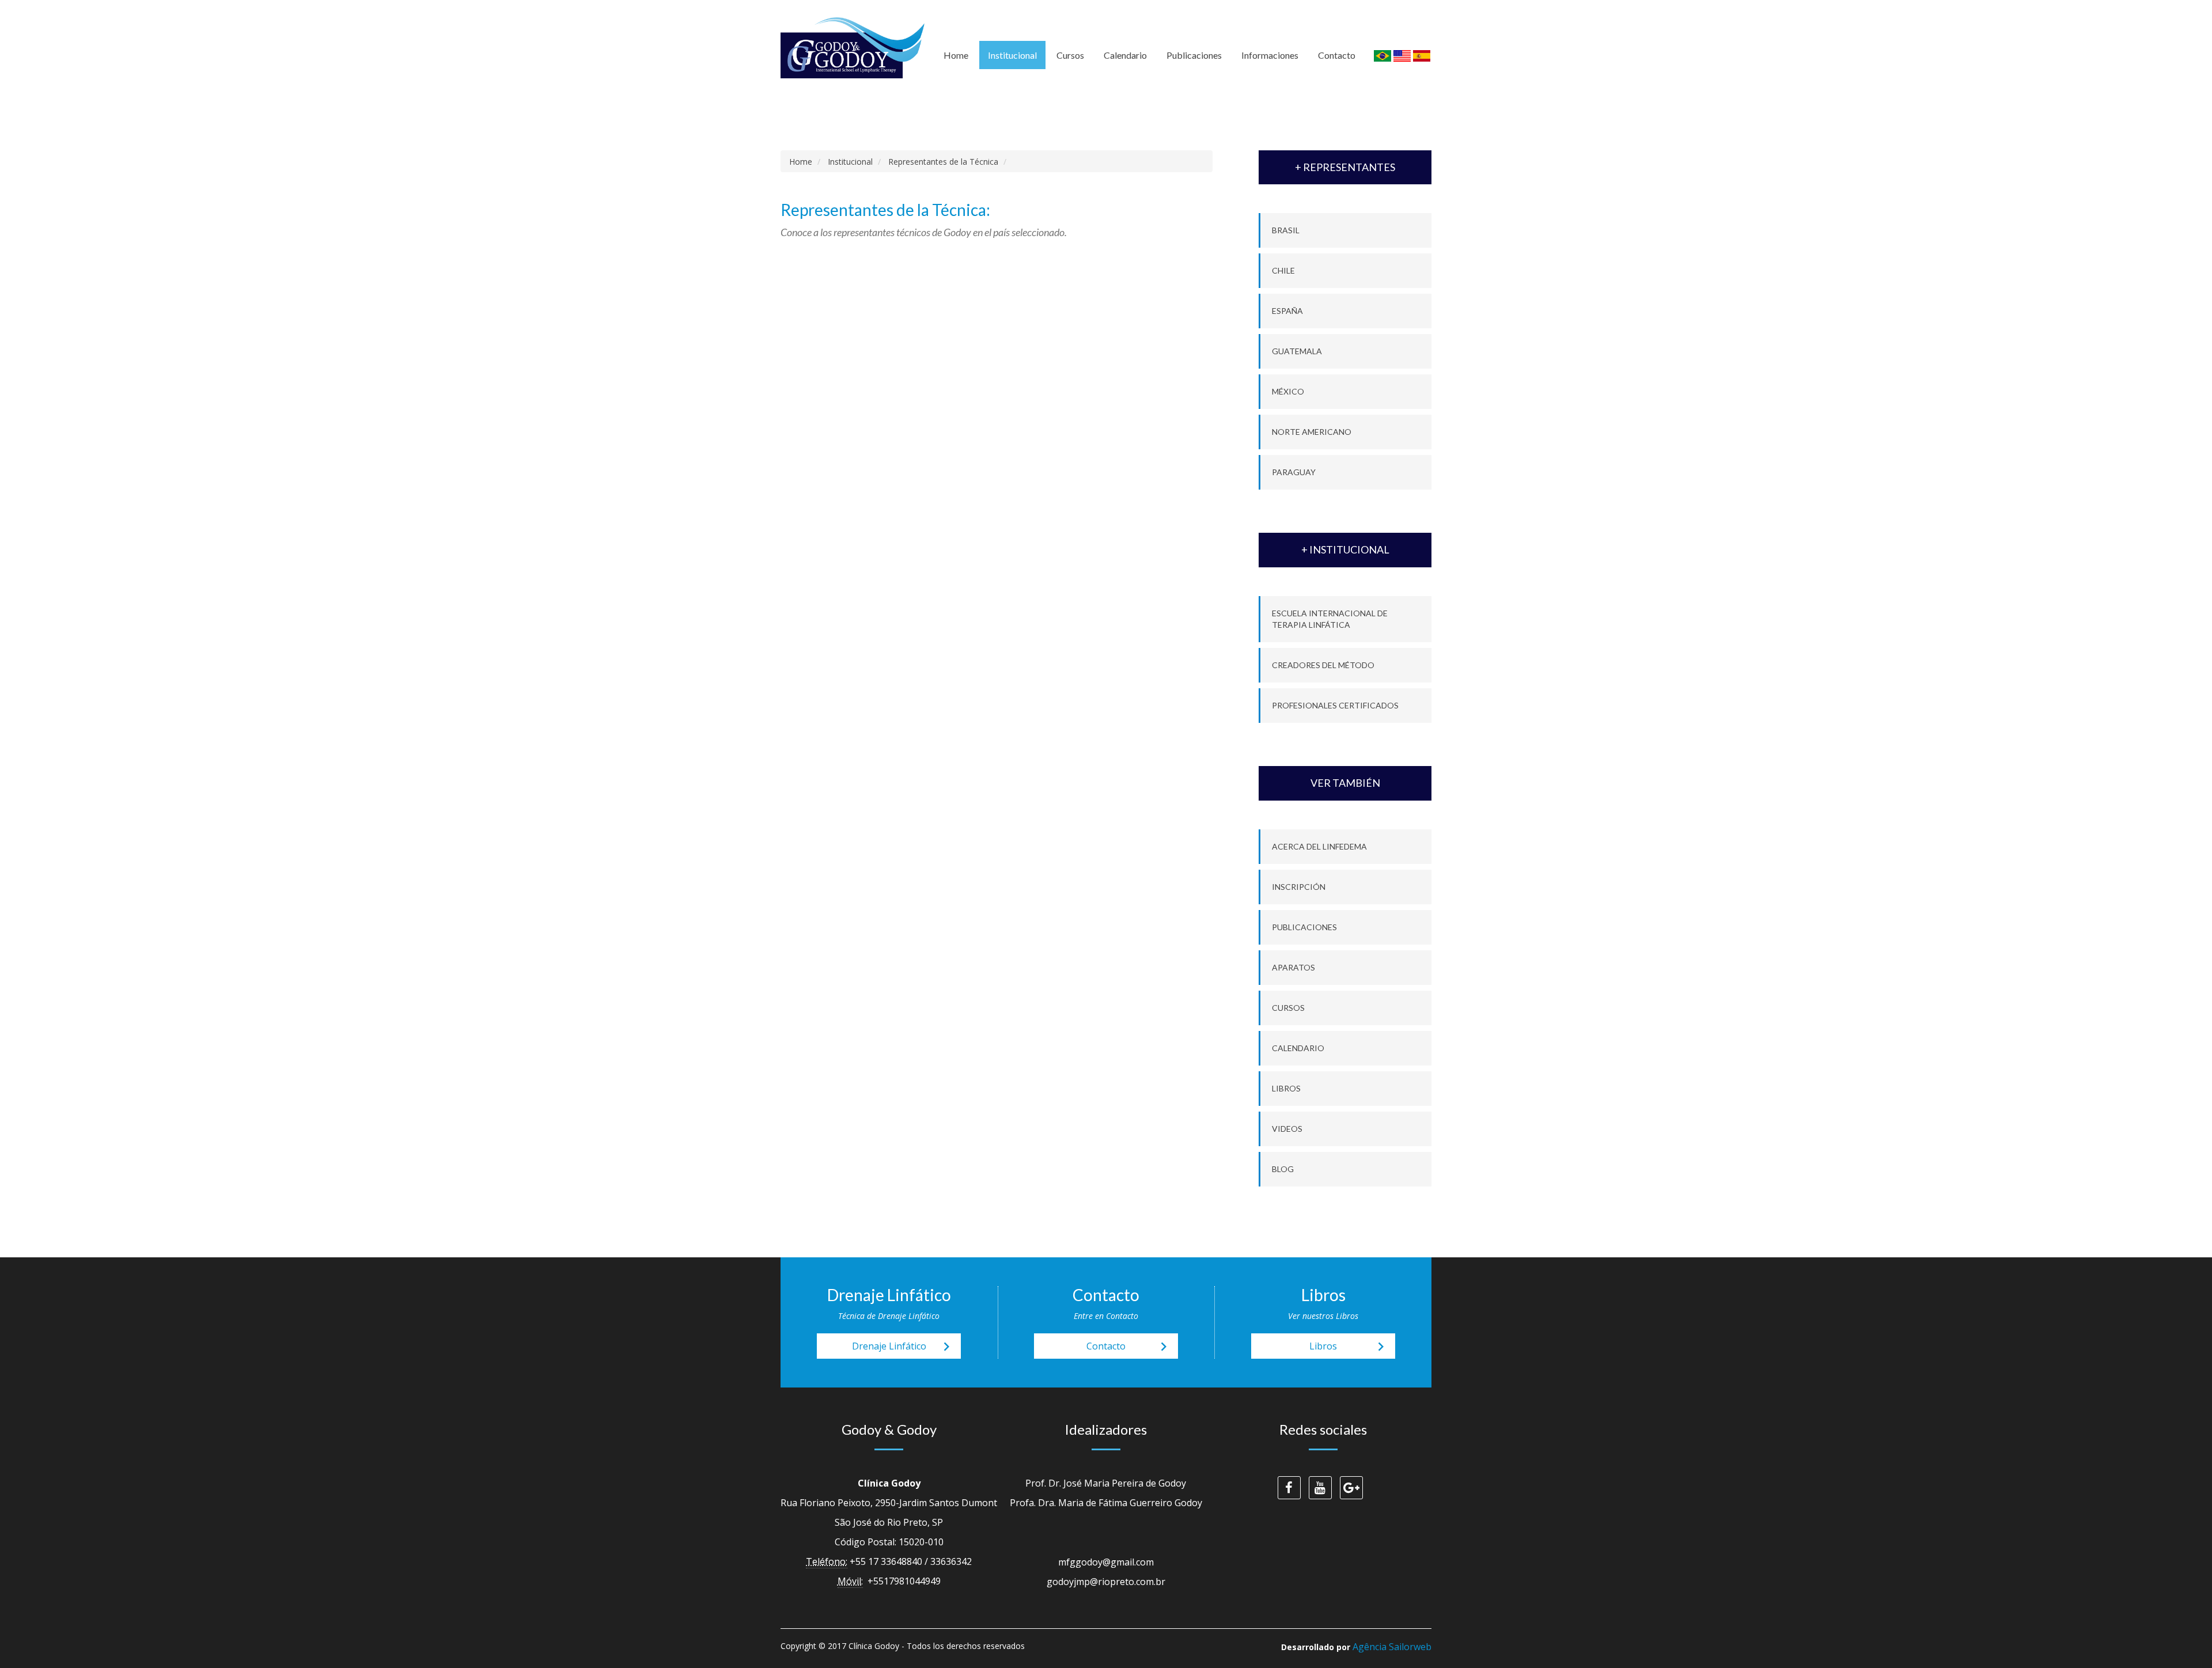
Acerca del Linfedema (1319, 846)
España (1287, 311)
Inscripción (1299, 887)
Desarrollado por (1356, 1647)
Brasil (1286, 230)
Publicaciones (1194, 55)
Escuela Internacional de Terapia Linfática (1330, 619)
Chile (1283, 270)
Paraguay (1294, 472)
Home (956, 55)
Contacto (1337, 55)
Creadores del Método (1323, 665)
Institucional (1012, 55)
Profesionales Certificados (1335, 705)
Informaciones (1270, 55)
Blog (1283, 1169)
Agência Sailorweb (1392, 1647)
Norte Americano (1312, 432)
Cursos (1070, 55)
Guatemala (1297, 351)
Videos (1287, 1129)
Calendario (1125, 55)
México (1288, 391)
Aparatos (1294, 967)
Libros (1286, 1088)
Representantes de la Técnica (943, 162)
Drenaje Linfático (904, 1347)
